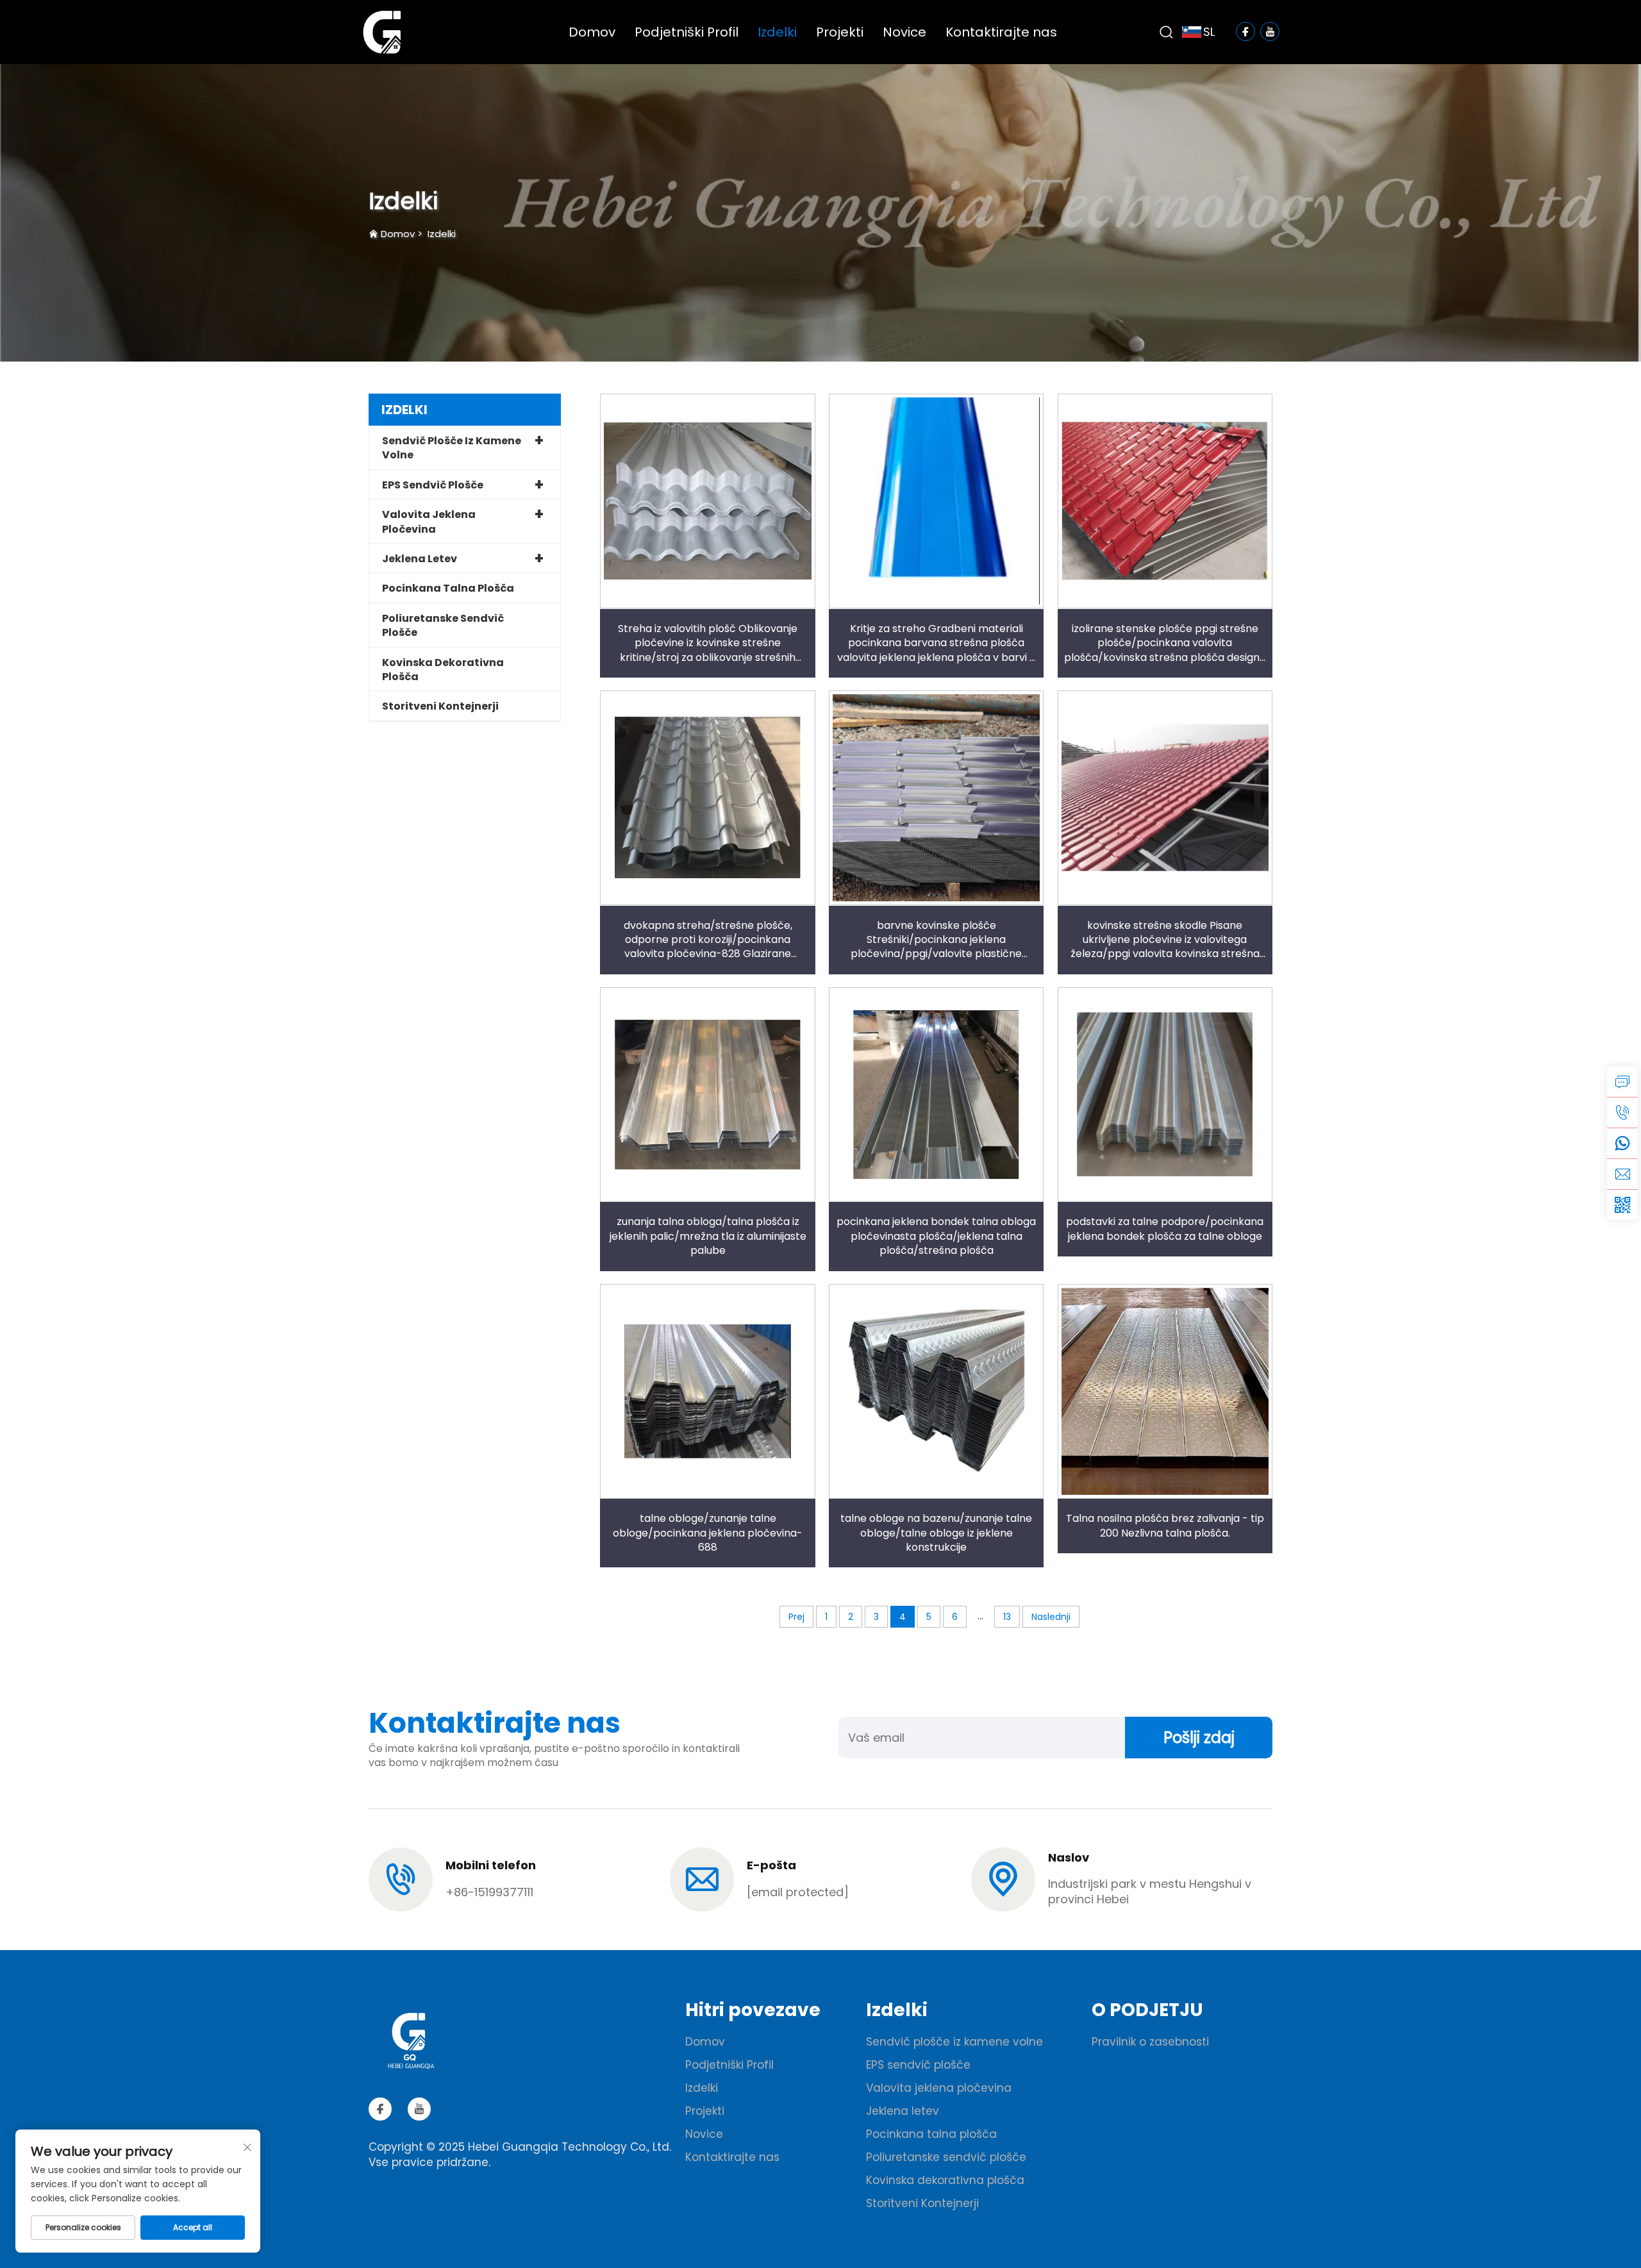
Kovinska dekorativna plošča (443, 670)
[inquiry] (1622, 1081)
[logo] (382, 31)
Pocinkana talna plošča (448, 588)
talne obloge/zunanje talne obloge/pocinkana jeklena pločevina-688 (708, 1533)
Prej (796, 1617)
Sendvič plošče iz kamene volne (452, 448)
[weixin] (1622, 1205)
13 (1007, 1617)
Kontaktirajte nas (1001, 32)
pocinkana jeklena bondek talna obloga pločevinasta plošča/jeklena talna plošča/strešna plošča (936, 1236)
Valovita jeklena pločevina (429, 521)
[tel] (1622, 1112)
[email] (1622, 1174)
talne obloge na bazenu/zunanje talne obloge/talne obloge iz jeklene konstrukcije (936, 1533)
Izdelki (777, 32)
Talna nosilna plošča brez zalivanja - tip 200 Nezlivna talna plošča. (1165, 1525)
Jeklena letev (420, 559)
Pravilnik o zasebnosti (1150, 2042)
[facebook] (380, 2109)
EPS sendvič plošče (433, 485)
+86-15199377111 (489, 1892)
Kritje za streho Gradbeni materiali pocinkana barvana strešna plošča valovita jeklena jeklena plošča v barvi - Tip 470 (936, 650)
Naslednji (1051, 1617)
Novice (904, 32)
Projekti (840, 32)
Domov (592, 32)
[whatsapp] (1622, 1143)
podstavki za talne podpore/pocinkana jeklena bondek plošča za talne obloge (1165, 1229)
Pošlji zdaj (1199, 1738)
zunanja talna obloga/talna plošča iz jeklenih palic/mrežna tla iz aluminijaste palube (708, 1236)
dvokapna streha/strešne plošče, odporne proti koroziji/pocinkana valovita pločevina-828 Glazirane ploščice (708, 947)
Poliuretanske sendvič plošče (443, 625)
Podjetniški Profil (687, 32)
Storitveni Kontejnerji (440, 706)
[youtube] (419, 2109)
